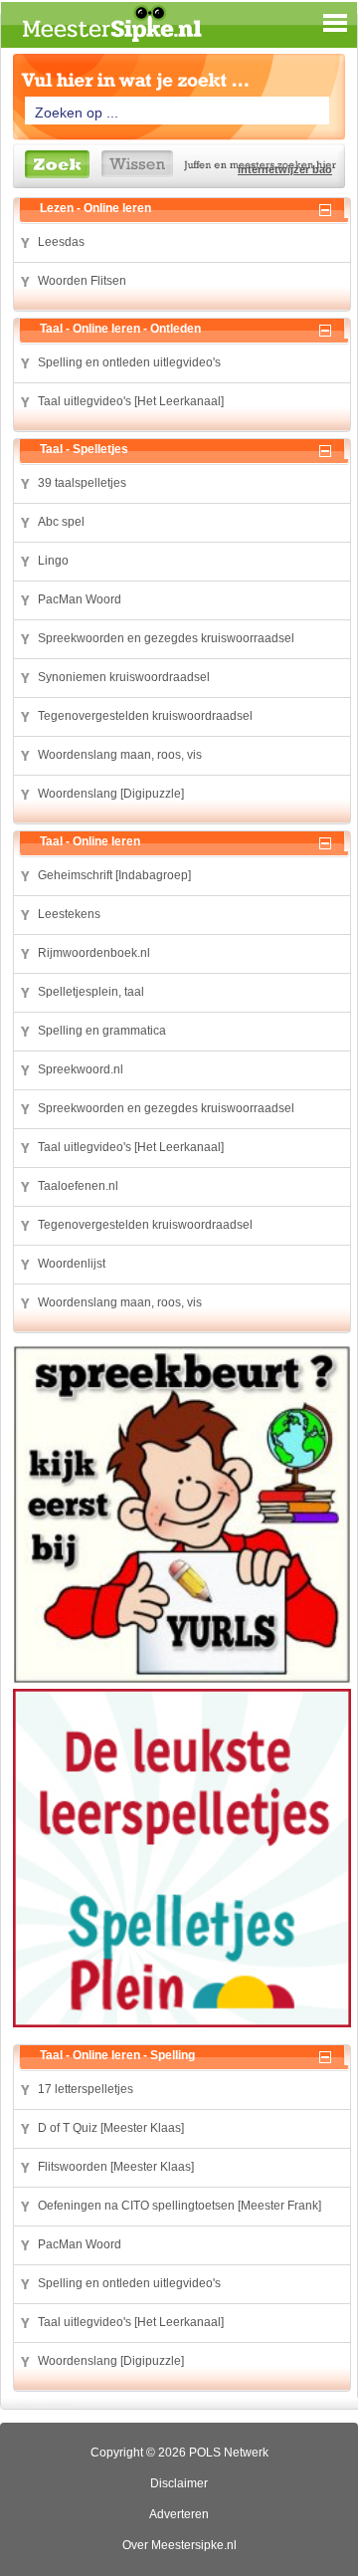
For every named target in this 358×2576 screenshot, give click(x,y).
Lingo (53, 561)
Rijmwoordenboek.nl (94, 953)
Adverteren (179, 2514)
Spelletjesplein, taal (91, 992)
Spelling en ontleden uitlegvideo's (129, 362)
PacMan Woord (80, 599)
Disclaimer (179, 2483)
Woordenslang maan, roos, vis (120, 755)
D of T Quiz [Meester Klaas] (111, 2128)
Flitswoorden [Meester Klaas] (116, 2167)
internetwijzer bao (285, 169)
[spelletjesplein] (182, 1861)
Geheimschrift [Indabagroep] (114, 875)
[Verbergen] (329, 208)
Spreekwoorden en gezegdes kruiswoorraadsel (166, 638)
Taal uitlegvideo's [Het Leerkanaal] (131, 401)
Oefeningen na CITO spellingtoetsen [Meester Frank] (179, 2206)
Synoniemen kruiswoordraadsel (124, 677)
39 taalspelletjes (82, 483)
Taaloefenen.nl (78, 1186)
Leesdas (61, 242)
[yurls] (182, 1517)
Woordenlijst (72, 1264)
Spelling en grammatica (102, 1031)
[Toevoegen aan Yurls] (24, 243)
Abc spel (61, 522)
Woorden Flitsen (82, 281)
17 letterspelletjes (86, 2089)
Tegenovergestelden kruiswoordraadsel (145, 716)
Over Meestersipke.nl (179, 2545)
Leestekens (69, 914)
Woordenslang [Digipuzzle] (111, 794)
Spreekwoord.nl (81, 1069)
